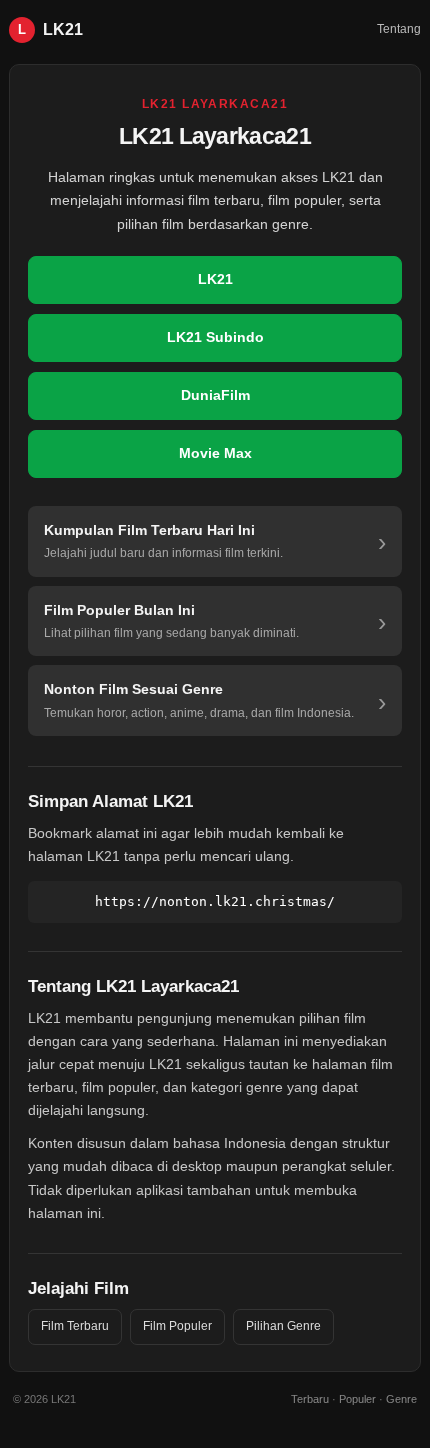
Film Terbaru (75, 1326)
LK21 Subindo (215, 337)
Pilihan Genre (283, 1326)
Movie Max (215, 453)
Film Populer (177, 1326)
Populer (357, 1399)
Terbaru (310, 1399)
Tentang (399, 29)
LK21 (215, 279)
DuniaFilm (215, 395)
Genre (401, 1399)
